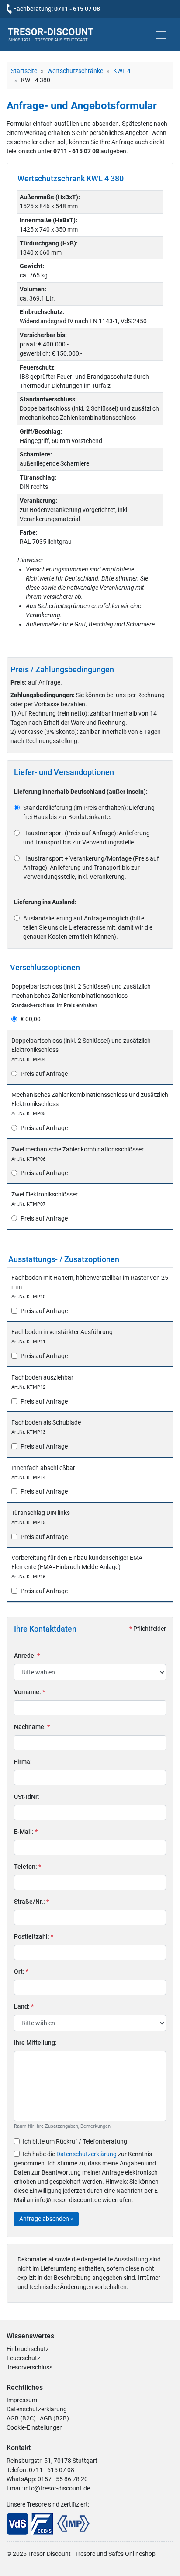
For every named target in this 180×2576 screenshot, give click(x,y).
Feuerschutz (23, 2358)
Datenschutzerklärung (87, 2154)
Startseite (24, 71)
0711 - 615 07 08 (77, 9)
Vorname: (29, 1692)
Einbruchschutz (28, 2349)
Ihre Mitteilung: (35, 2043)
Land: (24, 2006)
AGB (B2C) (21, 2418)
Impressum (22, 2400)
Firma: (23, 1762)
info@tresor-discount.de (57, 2488)
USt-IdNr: (27, 1797)
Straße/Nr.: (31, 1902)
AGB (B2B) (54, 2418)
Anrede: (27, 1656)
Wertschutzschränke (75, 71)
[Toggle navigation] (161, 35)
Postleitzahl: (34, 1936)
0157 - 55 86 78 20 (63, 2479)
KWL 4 (122, 71)
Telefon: (28, 1867)
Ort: (21, 1971)
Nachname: (32, 1727)
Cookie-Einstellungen (35, 2427)
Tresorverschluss (29, 2367)
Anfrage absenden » (46, 2219)
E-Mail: (26, 1832)
